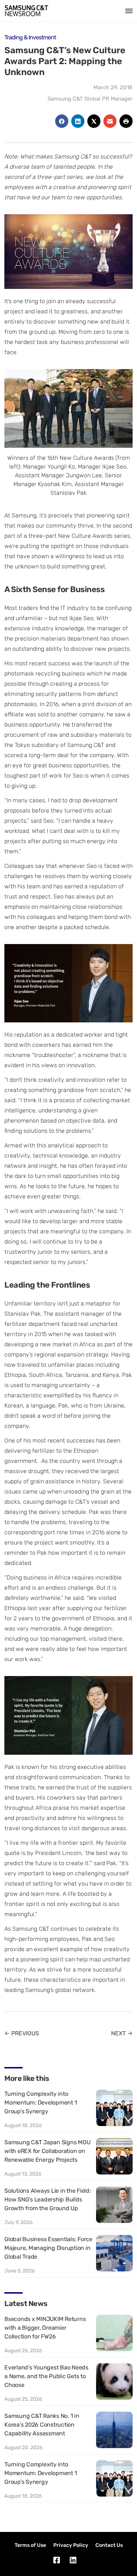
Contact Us (109, 2545)
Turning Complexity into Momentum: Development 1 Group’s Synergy (41, 2103)
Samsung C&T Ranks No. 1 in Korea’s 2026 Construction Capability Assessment (42, 2425)
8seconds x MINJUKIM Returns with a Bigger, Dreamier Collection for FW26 (45, 2328)
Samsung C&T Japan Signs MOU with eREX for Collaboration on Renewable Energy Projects (47, 2151)
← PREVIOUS (22, 2033)
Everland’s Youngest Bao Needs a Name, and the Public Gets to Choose (46, 2376)
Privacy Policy (71, 2545)
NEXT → (122, 2033)
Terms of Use (30, 2545)
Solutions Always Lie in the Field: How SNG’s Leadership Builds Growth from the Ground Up (48, 2199)
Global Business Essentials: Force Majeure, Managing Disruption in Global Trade (48, 2248)
